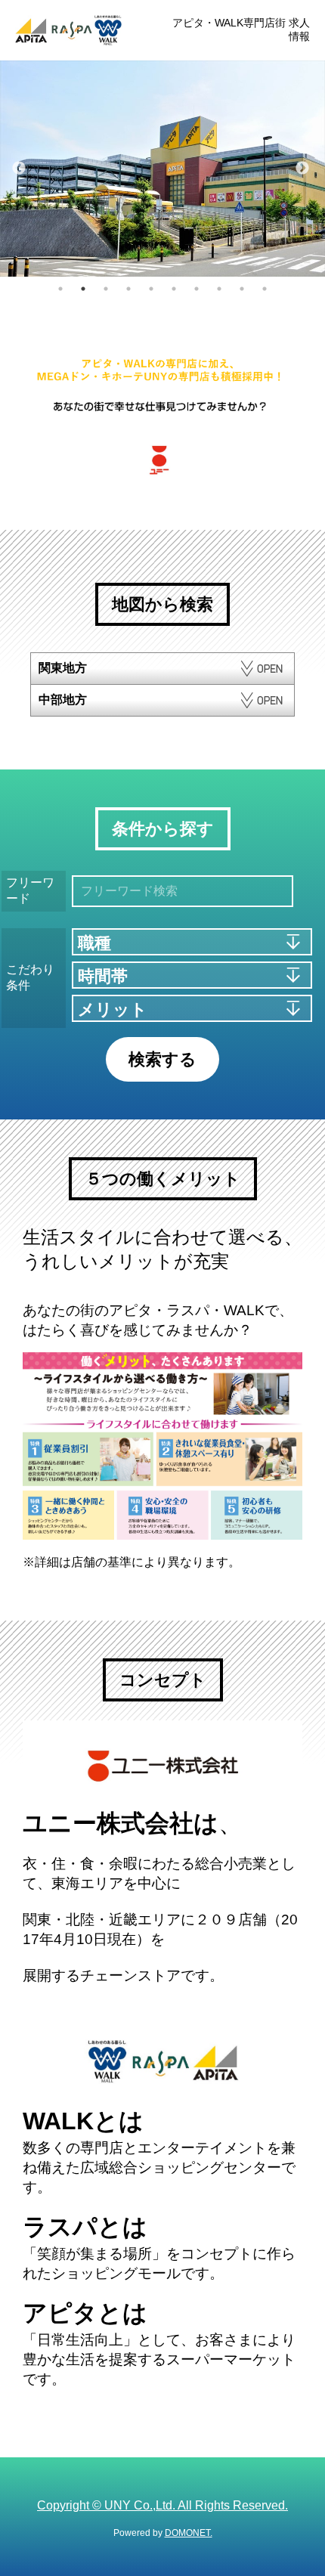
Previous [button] (19, 169)
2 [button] (83, 289)
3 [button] (106, 289)
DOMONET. (189, 2533)
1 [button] (60, 289)
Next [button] (302, 169)
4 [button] (128, 289)
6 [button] (174, 289)
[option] (162, 169)
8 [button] (219, 289)
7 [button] (197, 289)
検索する (162, 1059)
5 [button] (151, 289)
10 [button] (265, 289)
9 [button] (242, 289)
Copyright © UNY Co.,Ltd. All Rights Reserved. (162, 2505)
